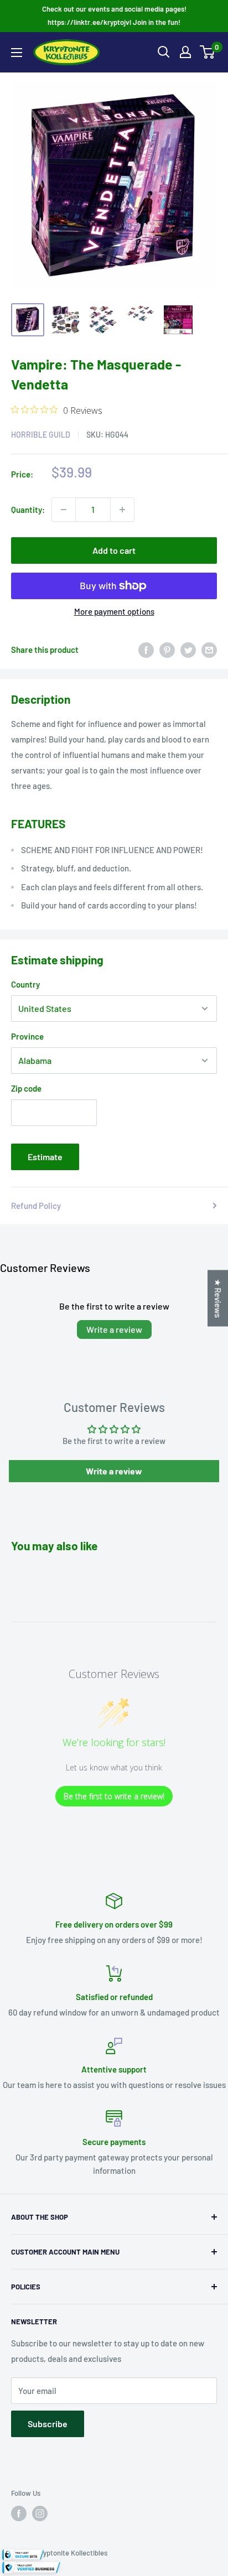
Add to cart (114, 550)
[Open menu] (17, 53)
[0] (208, 52)
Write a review (114, 1329)
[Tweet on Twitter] (188, 650)
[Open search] (164, 52)
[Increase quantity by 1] (122, 510)
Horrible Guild (41, 435)
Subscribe (48, 2424)
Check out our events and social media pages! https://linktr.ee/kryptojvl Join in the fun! (114, 15)
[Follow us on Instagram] (40, 2513)
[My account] (185, 52)
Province (27, 1036)
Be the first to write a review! (114, 1796)
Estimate (45, 1157)
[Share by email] (209, 650)
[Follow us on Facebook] (19, 2513)
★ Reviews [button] (218, 1299)
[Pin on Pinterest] (167, 650)
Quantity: (28, 510)
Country (25, 984)
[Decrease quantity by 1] (64, 510)
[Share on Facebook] (146, 650)
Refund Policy (36, 1206)
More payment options (114, 611)
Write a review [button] (114, 1471)
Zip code (26, 1088)
